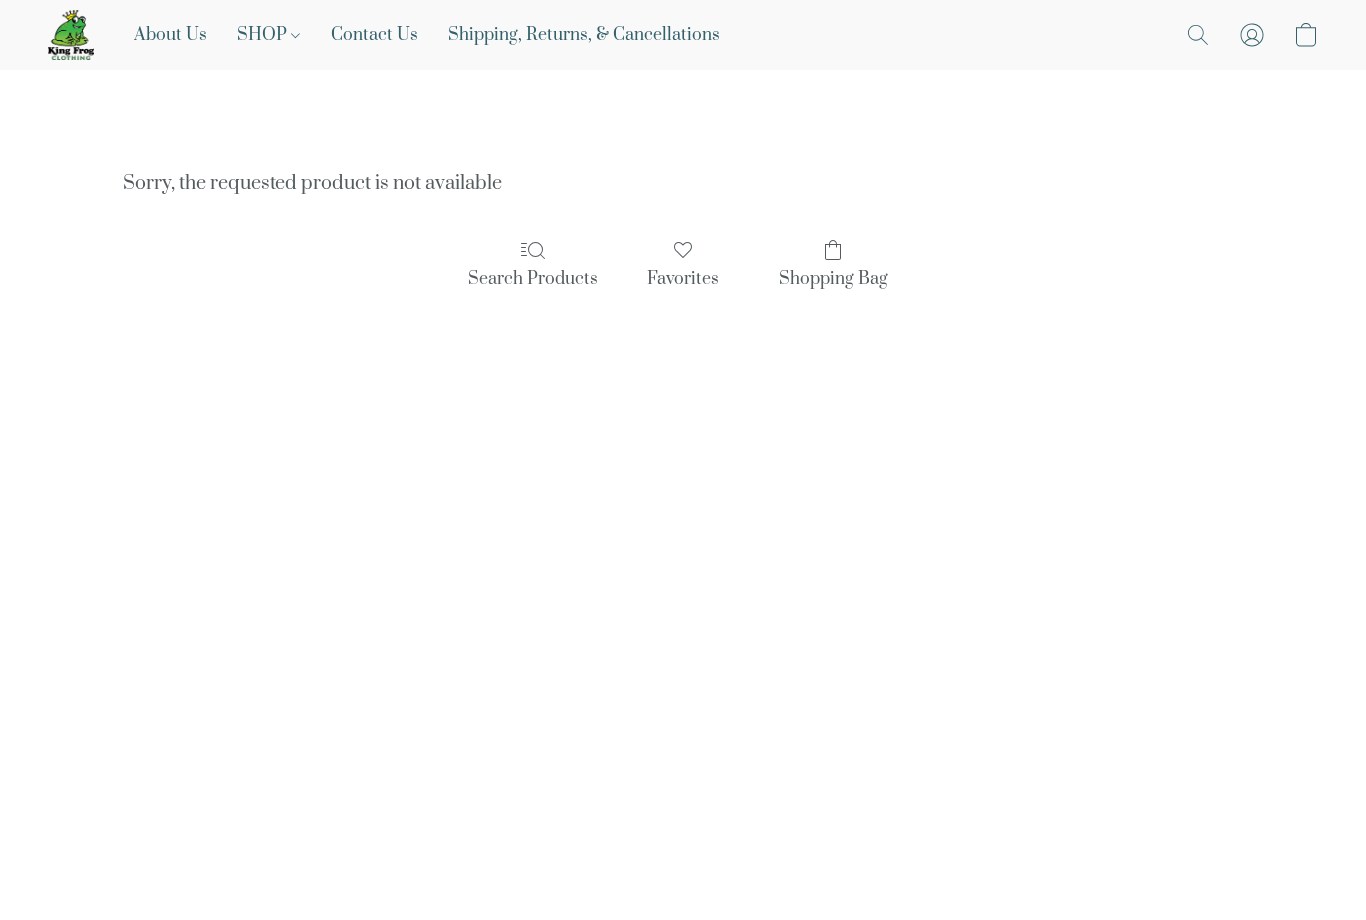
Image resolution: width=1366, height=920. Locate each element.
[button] (71, 35)
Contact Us (374, 35)
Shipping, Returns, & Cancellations (584, 35)
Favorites (683, 279)
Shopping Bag (833, 279)
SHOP (264, 35)
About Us (170, 35)
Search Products (533, 279)
